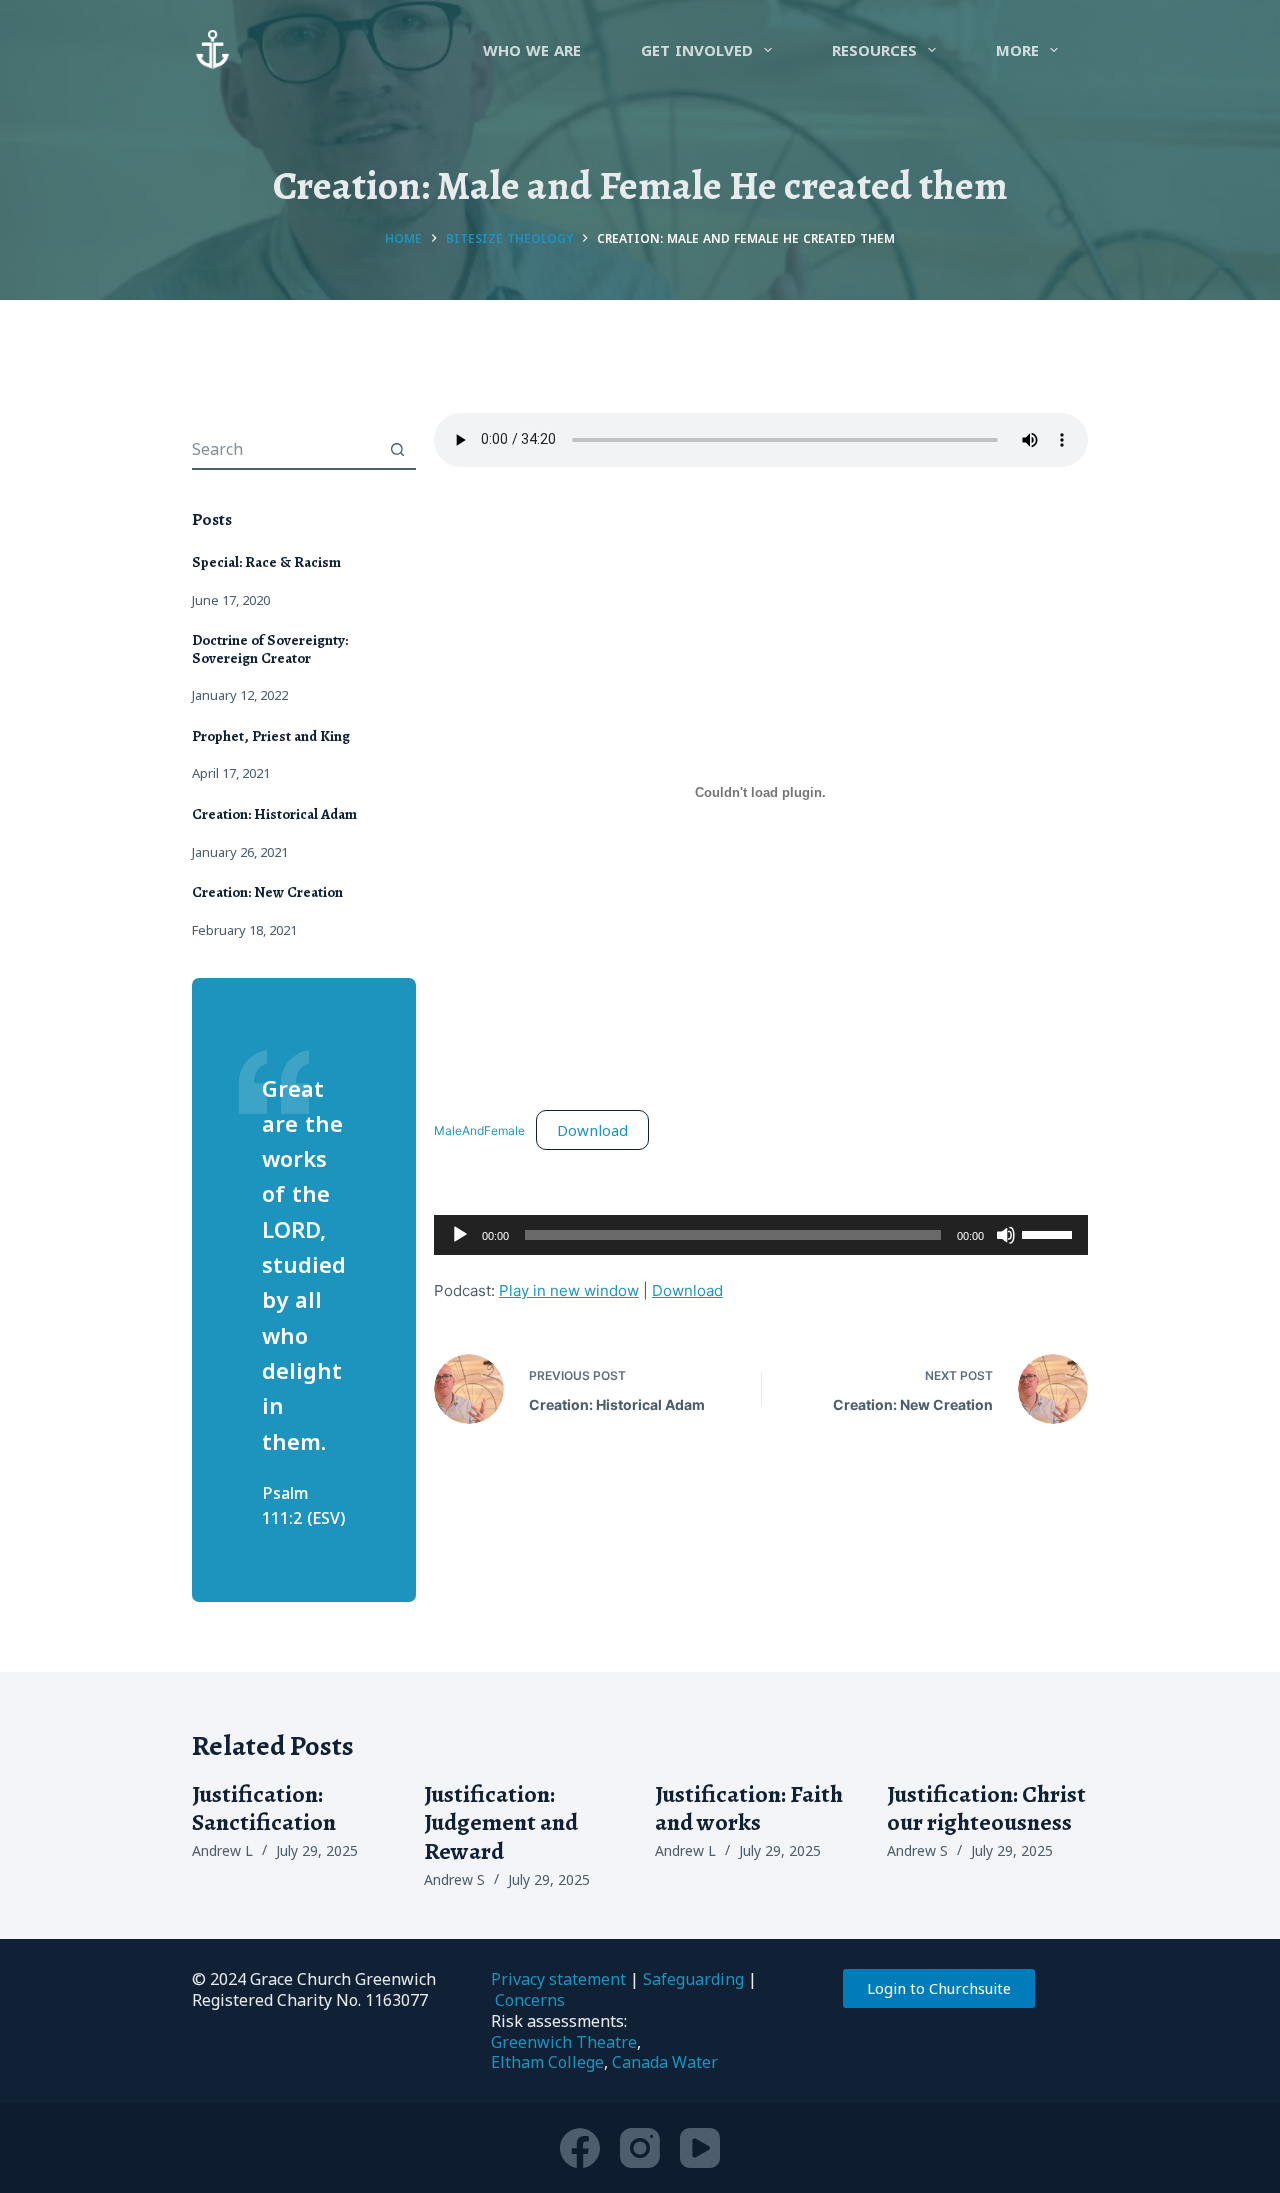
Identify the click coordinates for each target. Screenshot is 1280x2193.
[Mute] (1006, 1235)
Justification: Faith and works (749, 1808)
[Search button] (397, 449)
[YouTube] (700, 2148)
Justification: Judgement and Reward (501, 1823)
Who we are (532, 50)
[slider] (1050, 1233)
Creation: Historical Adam (274, 814)
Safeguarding (693, 1979)
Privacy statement (558, 1979)
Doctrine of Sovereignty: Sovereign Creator (270, 649)
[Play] (460, 1235)
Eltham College (547, 2062)
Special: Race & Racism (266, 562)
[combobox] (285, 449)
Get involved (697, 50)
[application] (761, 1235)
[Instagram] (640, 2148)
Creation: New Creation (267, 892)
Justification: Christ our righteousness (986, 1808)
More (1017, 50)
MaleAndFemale (479, 1131)
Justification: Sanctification (264, 1808)
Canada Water (665, 2062)
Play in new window (569, 1290)
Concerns (530, 2000)
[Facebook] (580, 2148)
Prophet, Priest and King (271, 736)
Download (592, 1130)
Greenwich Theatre (564, 2042)
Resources (874, 50)
